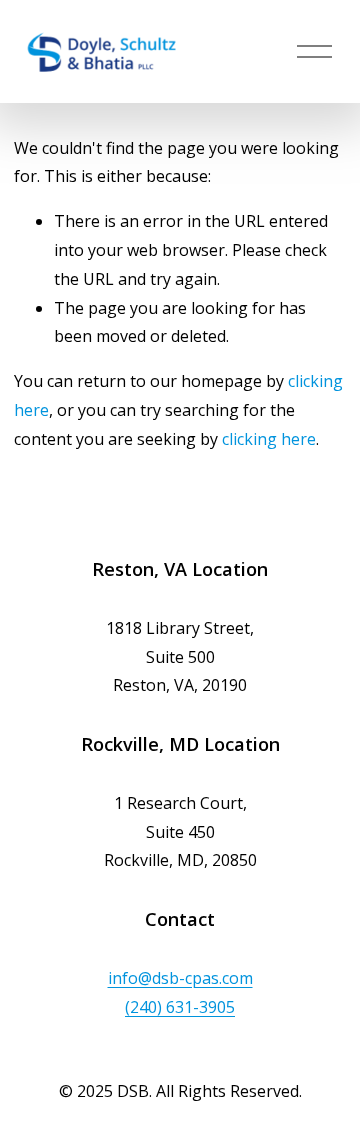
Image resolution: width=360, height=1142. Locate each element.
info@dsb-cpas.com (180, 978)
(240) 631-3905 (180, 1007)
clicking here (269, 439)
